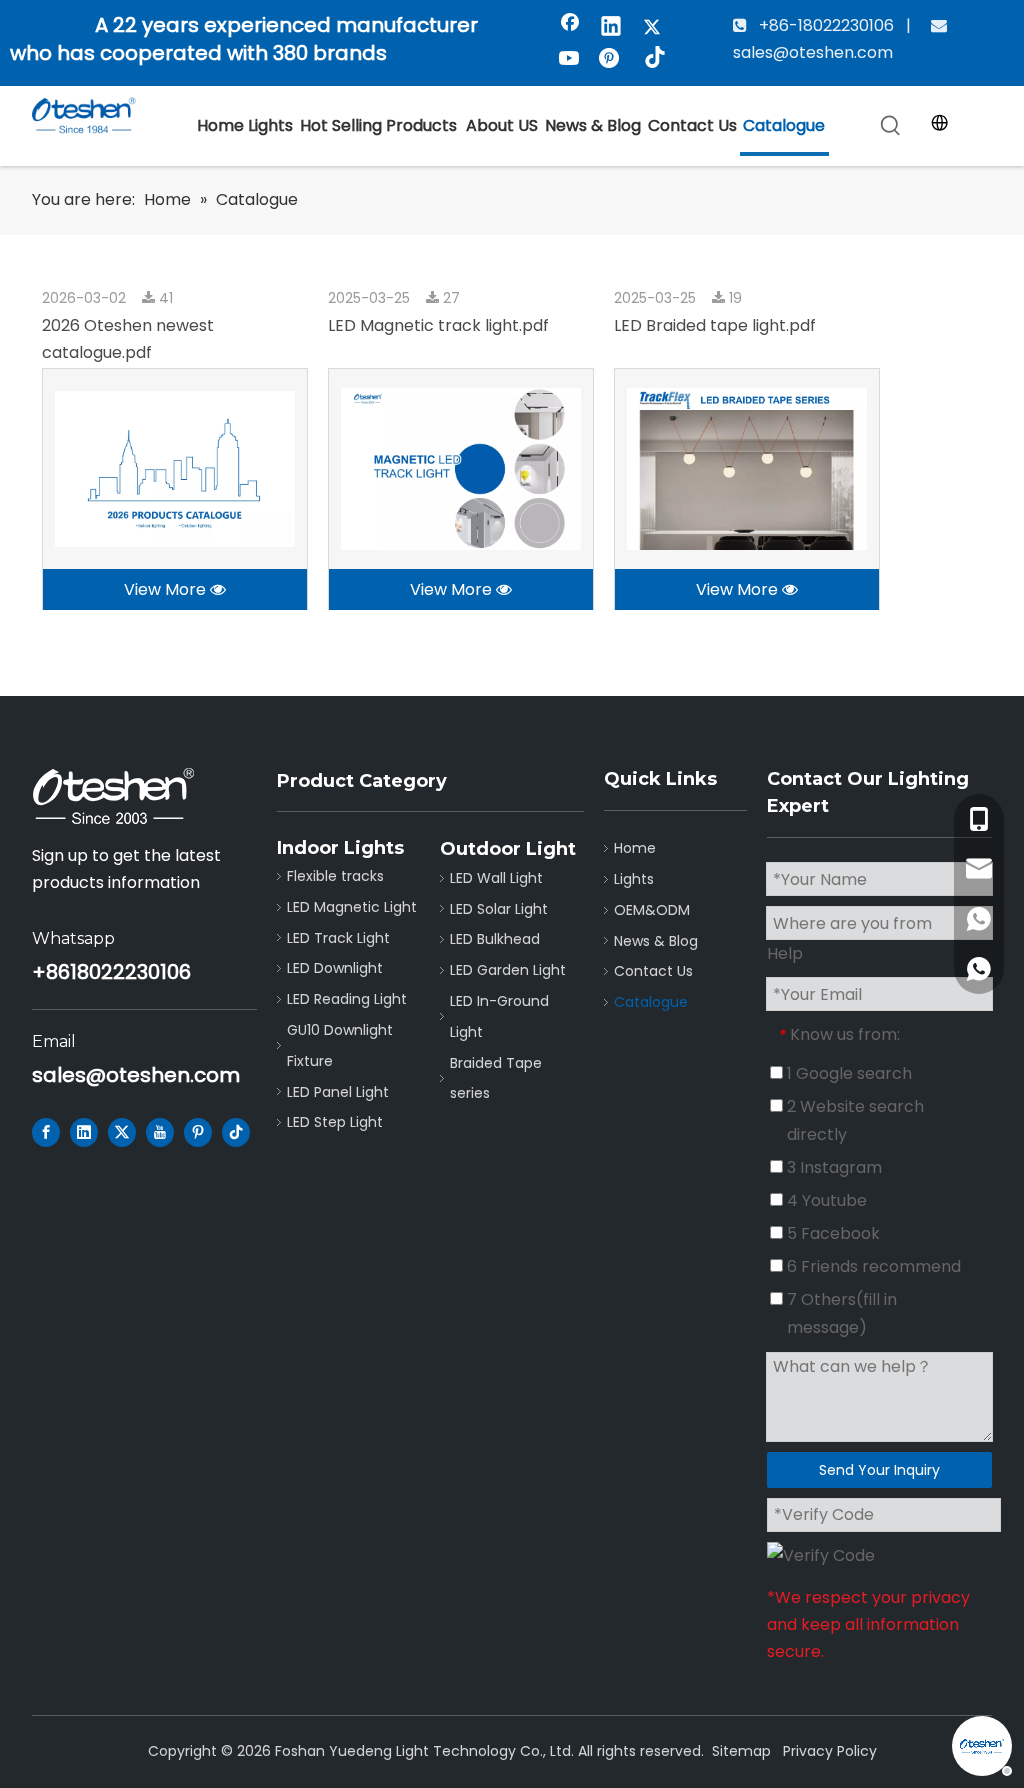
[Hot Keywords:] (891, 126)
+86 (51, 972)
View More (167, 589)
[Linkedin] (611, 28)
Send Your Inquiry (879, 1470)
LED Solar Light (499, 909)
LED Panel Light (338, 1092)
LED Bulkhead (495, 939)
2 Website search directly (853, 1120)
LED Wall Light (496, 878)
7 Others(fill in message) (840, 1313)
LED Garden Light (508, 970)
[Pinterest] (611, 60)
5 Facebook (831, 1233)
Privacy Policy (830, 1751)
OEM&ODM (652, 910)
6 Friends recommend (872, 1266)
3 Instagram (832, 1167)
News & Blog (656, 941)
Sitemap (741, 1751)
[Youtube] (570, 60)
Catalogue (651, 1002)
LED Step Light (335, 1122)
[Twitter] (652, 28)
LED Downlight (335, 968)
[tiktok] (652, 60)
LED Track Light (338, 938)
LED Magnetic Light (352, 907)
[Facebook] (570, 28)
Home (635, 848)
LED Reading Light (347, 999)
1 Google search (847, 1073)
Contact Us (653, 971)
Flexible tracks (335, 876)
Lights (634, 879)
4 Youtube (825, 1200)
